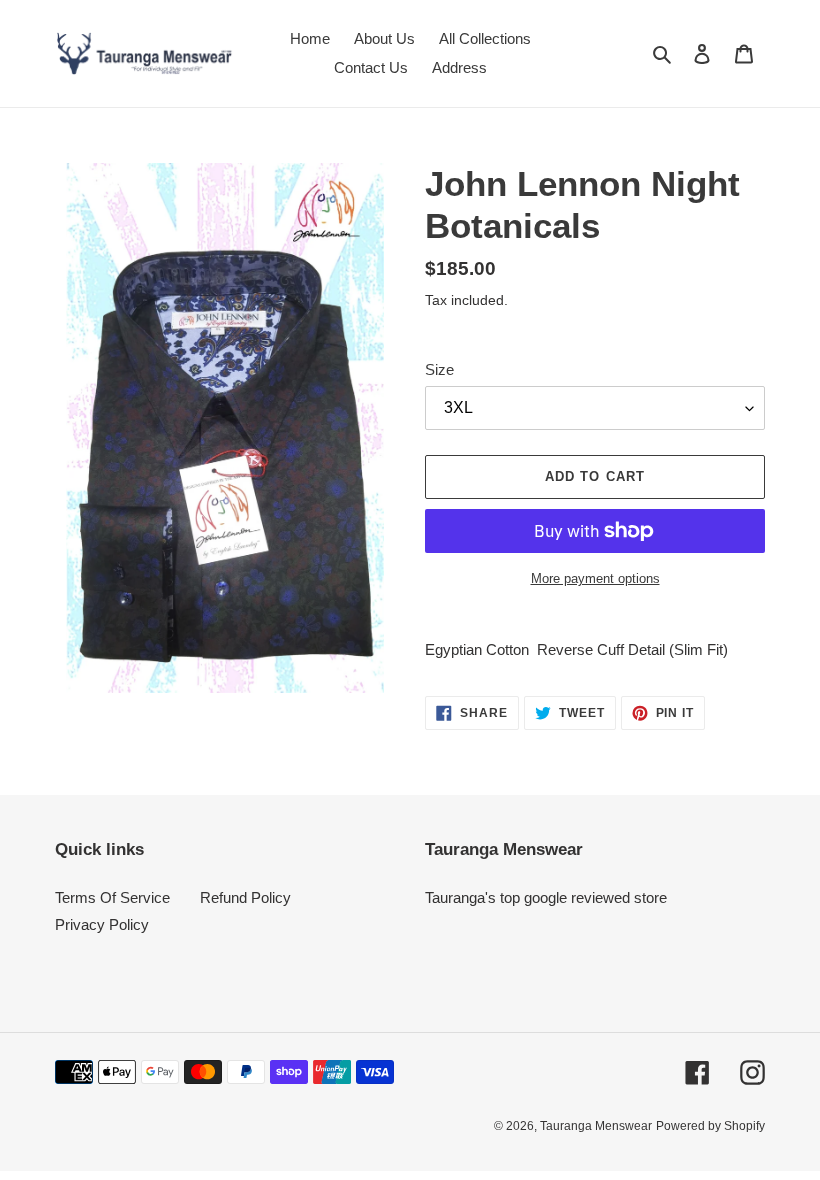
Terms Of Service (112, 897)
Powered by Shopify (710, 1126)
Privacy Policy (102, 924)
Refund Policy (245, 897)
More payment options (595, 578)
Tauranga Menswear (596, 1126)
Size (439, 369)
